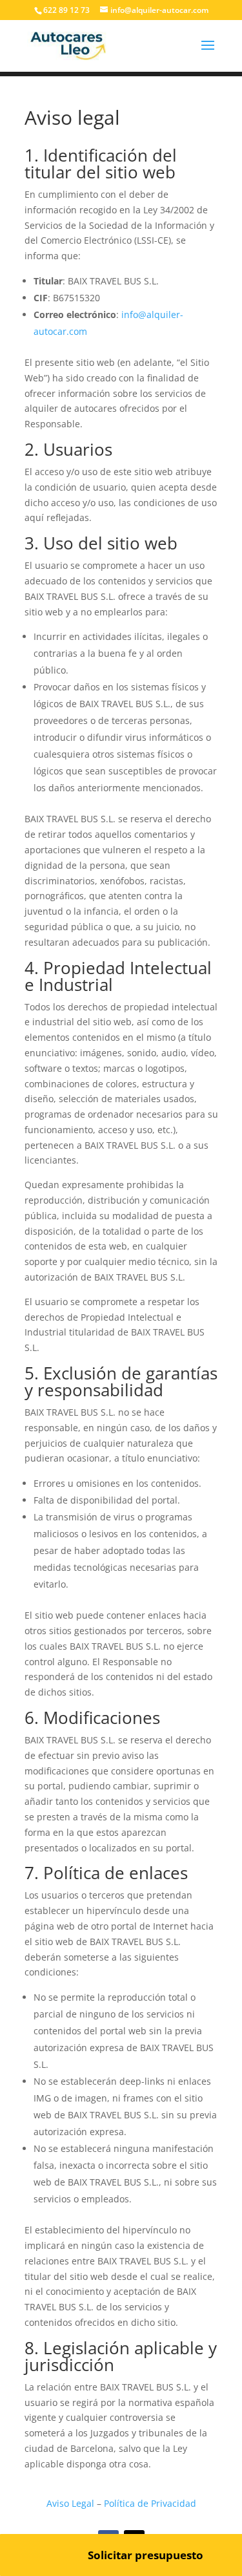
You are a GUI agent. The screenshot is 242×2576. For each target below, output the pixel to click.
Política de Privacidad (150, 2503)
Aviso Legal (70, 2503)
